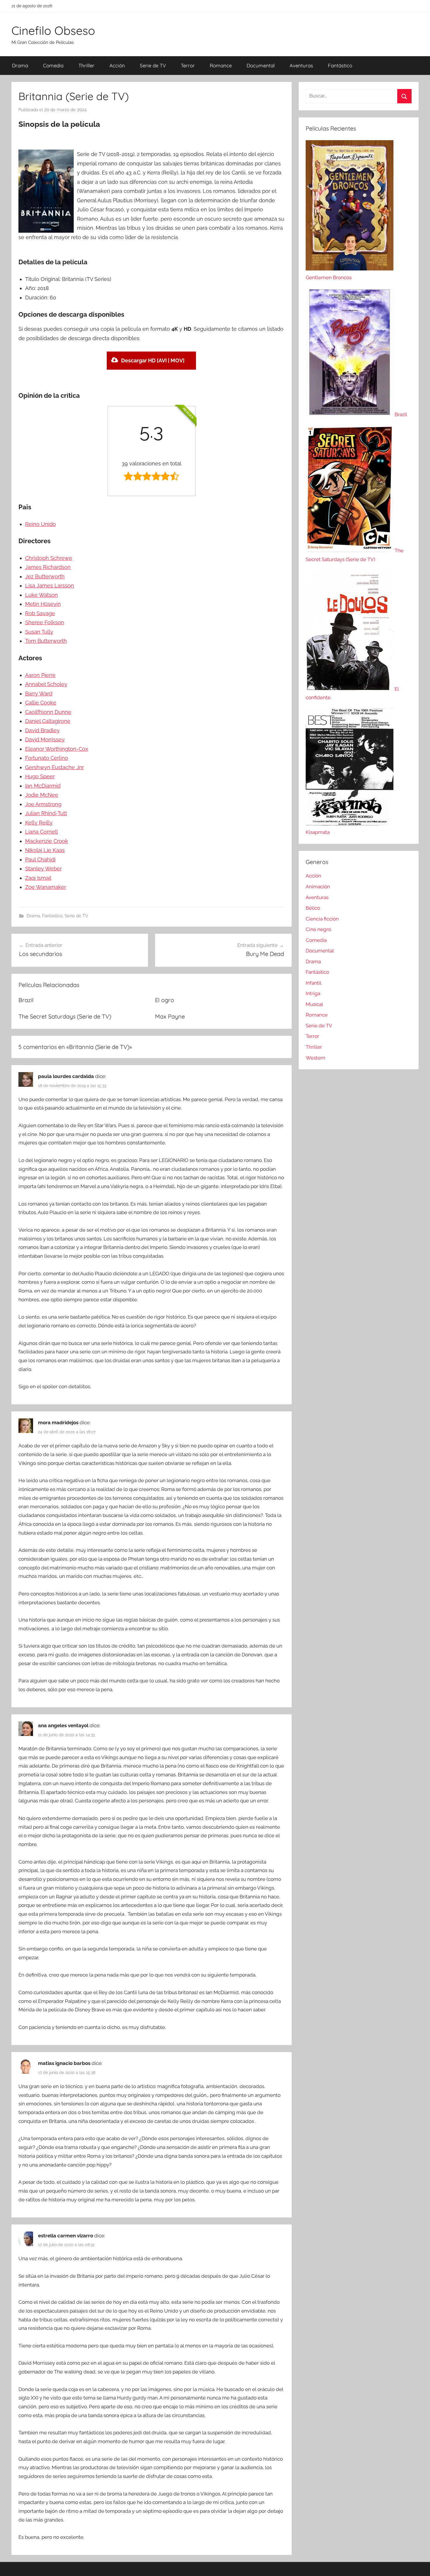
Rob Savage (40, 613)
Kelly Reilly (39, 823)
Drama (20, 65)
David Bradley (42, 730)
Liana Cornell (42, 832)
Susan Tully (39, 632)
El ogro (165, 1000)
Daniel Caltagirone (48, 721)
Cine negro (318, 929)
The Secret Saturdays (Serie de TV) (65, 1016)
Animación (318, 887)
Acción (117, 65)
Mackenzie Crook (47, 841)
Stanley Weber (43, 869)
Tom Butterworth (46, 641)
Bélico (313, 908)
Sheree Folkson (45, 622)
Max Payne (170, 1016)
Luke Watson (42, 595)
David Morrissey (45, 739)
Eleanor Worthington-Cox (57, 749)
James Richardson (48, 567)
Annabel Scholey (46, 684)
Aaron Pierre (40, 675)
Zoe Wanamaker (46, 887)
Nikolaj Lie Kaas (45, 850)
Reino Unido (41, 524)
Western (315, 1058)
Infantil (314, 983)
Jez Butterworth (45, 576)
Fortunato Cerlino (47, 758)
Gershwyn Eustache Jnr (55, 767)
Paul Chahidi (40, 859)
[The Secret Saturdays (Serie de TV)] (350, 551)
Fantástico (340, 65)
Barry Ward (39, 694)
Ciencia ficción (322, 919)
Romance (221, 65)
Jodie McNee (42, 795)
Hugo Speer (40, 776)
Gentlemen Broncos (329, 277)
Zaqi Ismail (38, 878)
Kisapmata (318, 832)
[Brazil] (350, 414)
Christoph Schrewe (49, 558)
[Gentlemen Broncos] (350, 269)
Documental (261, 65)
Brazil (26, 1000)
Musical (314, 1004)
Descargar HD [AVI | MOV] (153, 360)
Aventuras (301, 65)
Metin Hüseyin (43, 604)
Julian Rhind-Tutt (46, 813)
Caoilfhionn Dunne (48, 712)
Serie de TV (153, 65)
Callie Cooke (41, 703)
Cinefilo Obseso (53, 30)
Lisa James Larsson (50, 586)
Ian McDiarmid (43, 786)
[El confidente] (350, 689)
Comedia (53, 65)
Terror (188, 65)
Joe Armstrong (43, 804)
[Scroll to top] (419, 2565)
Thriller (86, 65)
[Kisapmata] (350, 824)
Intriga (313, 993)
